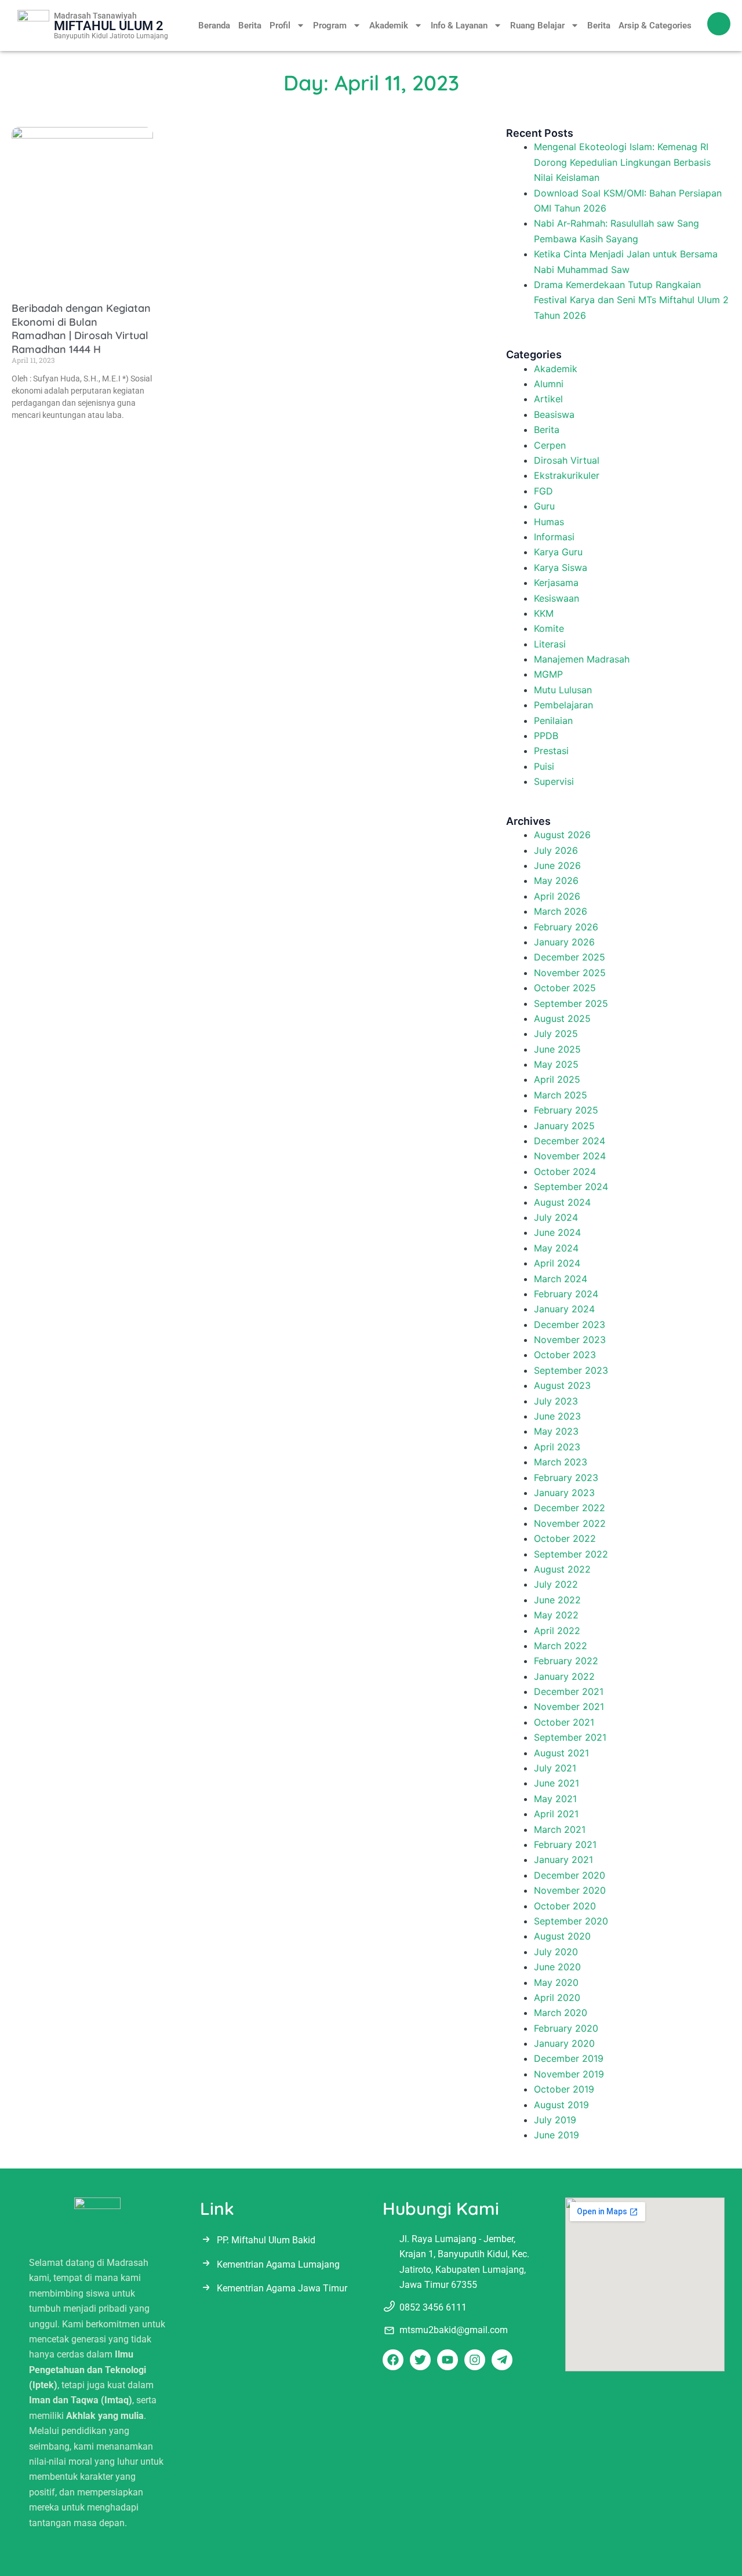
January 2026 (564, 942)
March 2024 (561, 1279)
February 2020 (566, 2028)
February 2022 (566, 1661)
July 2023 (556, 1401)
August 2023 (562, 1385)
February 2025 (566, 1110)
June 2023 (557, 1416)
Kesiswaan (556, 598)
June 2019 (556, 2135)
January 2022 (564, 1676)
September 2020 (571, 1921)
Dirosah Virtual (567, 460)
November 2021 (569, 1707)
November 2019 (569, 2074)
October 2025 (565, 988)
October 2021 (564, 1722)
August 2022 (562, 1569)
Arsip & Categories (655, 26)
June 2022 (557, 1600)
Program (330, 26)
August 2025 (562, 1018)
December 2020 (570, 1875)
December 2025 (570, 957)
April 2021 (556, 1814)
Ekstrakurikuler (567, 475)
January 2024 (564, 1309)
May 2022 (556, 1615)
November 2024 (570, 1156)
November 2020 (570, 1890)
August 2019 (561, 2105)
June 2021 (556, 1783)
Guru (544, 506)
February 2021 (565, 1844)
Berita (250, 26)
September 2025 (571, 1003)
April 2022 (557, 1631)
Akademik (389, 26)
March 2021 (560, 1829)
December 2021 (569, 1691)
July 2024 (556, 1217)
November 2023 (570, 1340)
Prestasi (551, 751)
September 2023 (571, 1370)
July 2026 (556, 850)
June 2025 (557, 1049)
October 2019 (564, 2089)
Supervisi (554, 781)
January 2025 (564, 1126)
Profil (280, 26)
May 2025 (556, 1064)
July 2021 (555, 1768)
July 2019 (555, 2120)
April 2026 (557, 896)
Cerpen (550, 445)
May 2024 (556, 1248)
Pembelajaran (563, 705)
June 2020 (557, 1967)
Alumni (549, 384)
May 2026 (556, 881)
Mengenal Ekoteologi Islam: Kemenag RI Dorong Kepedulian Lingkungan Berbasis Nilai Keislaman (622, 162)
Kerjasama (556, 583)
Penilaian (553, 721)
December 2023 (570, 1325)
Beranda (214, 26)
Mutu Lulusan (563, 690)
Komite (549, 628)
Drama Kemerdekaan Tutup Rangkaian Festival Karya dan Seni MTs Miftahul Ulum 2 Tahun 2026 (631, 300)
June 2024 (557, 1232)
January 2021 (563, 1860)
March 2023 (561, 1462)
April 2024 (557, 1263)
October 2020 (565, 1906)
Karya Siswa (561, 567)
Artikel (548, 399)
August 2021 (561, 1753)
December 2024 (570, 1141)
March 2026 (561, 911)
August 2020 (562, 1936)
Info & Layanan (459, 26)
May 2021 (555, 1799)
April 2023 (557, 1447)
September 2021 (570, 1737)
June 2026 (557, 865)
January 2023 (564, 1493)
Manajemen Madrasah (582, 659)
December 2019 (569, 2058)
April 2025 (557, 1079)
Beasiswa (554, 414)
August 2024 (562, 1202)
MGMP (548, 674)
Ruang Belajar (537, 26)
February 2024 (566, 1294)
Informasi (554, 537)
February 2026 (566, 927)
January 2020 (564, 2043)
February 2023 (566, 1478)
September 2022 (571, 1554)
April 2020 (557, 1998)
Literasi (550, 644)
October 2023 (565, 1355)
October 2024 (565, 1171)
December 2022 (570, 1508)
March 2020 (561, 2013)
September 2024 (571, 1187)
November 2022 (570, 1523)
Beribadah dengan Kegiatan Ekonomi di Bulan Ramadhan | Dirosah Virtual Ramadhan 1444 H (81, 328)
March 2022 (561, 1646)
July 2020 (556, 1952)
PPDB (546, 736)
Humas (549, 522)
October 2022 (565, 1538)
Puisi (544, 766)
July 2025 (556, 1034)
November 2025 (570, 973)
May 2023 (556, 1431)
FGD (543, 491)
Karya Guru (558, 552)
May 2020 (556, 1982)
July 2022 (556, 1584)
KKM (544, 613)
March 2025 (561, 1095)
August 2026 (562, 835)
